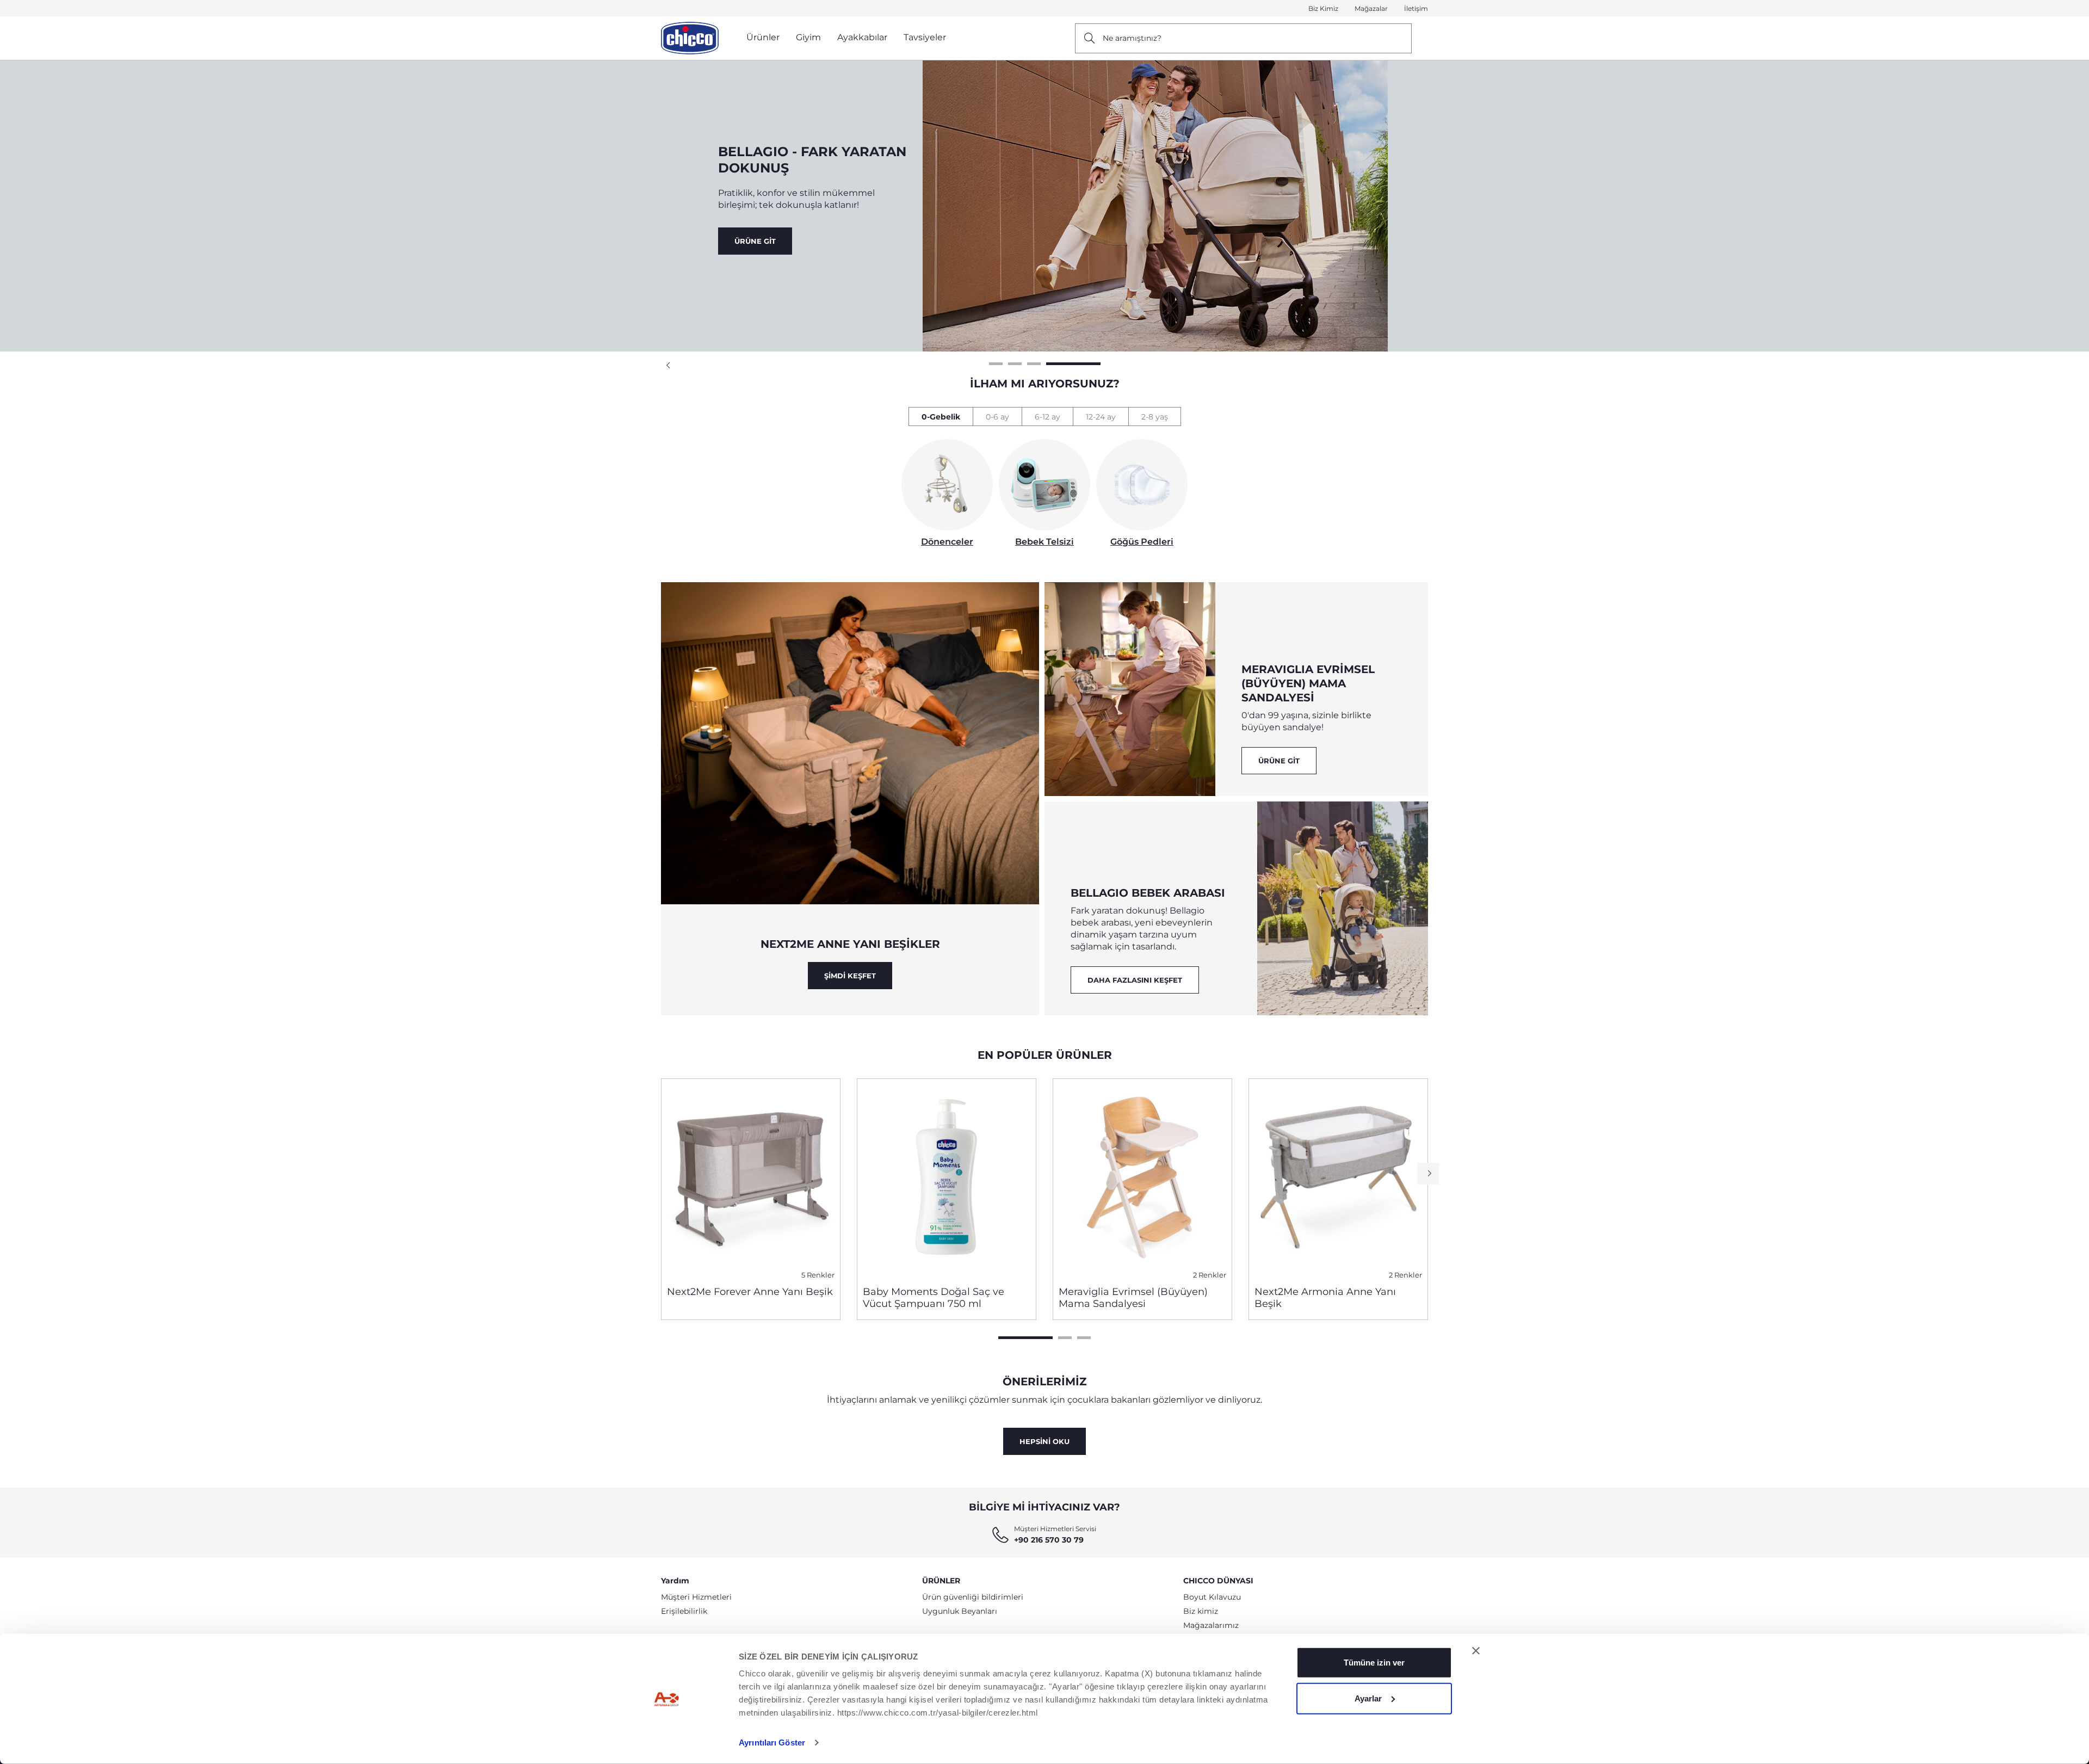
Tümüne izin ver (1374, 1663)
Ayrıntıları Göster (772, 1743)
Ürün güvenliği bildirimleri (973, 1597)
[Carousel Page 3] (1084, 1338)
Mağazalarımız (1211, 1625)
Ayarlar (1368, 1698)
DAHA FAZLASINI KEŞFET (1135, 980)
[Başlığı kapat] (1476, 1651)
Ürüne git (1279, 761)
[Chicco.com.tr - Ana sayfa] (690, 38)
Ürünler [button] (763, 37)
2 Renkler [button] (1210, 1275)
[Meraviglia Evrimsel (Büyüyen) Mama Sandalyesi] (1142, 1178)
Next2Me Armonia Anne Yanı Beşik (1325, 1298)
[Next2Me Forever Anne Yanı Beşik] (751, 1178)
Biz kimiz (1201, 1611)
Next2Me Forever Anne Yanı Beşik (750, 1292)
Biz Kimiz (1323, 8)
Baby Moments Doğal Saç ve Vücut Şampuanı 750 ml (934, 1298)
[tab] (941, 417)
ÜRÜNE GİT (755, 241)
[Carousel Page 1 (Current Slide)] (1025, 1338)
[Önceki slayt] (669, 366)
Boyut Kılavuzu (1212, 1597)
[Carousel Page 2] (1065, 1338)
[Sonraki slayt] (1428, 1174)
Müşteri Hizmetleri (696, 1597)
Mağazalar (1371, 8)
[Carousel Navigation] (1044, 366)
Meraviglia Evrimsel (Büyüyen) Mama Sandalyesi (1133, 1298)
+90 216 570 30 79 (1049, 1540)
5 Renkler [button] (818, 1275)
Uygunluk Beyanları (960, 1611)
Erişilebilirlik (684, 1611)
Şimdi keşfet (850, 976)
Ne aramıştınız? (1132, 38)
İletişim (1416, 8)
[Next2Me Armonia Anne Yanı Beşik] (1338, 1178)
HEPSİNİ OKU (1044, 1441)
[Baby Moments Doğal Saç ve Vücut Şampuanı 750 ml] (947, 1178)
